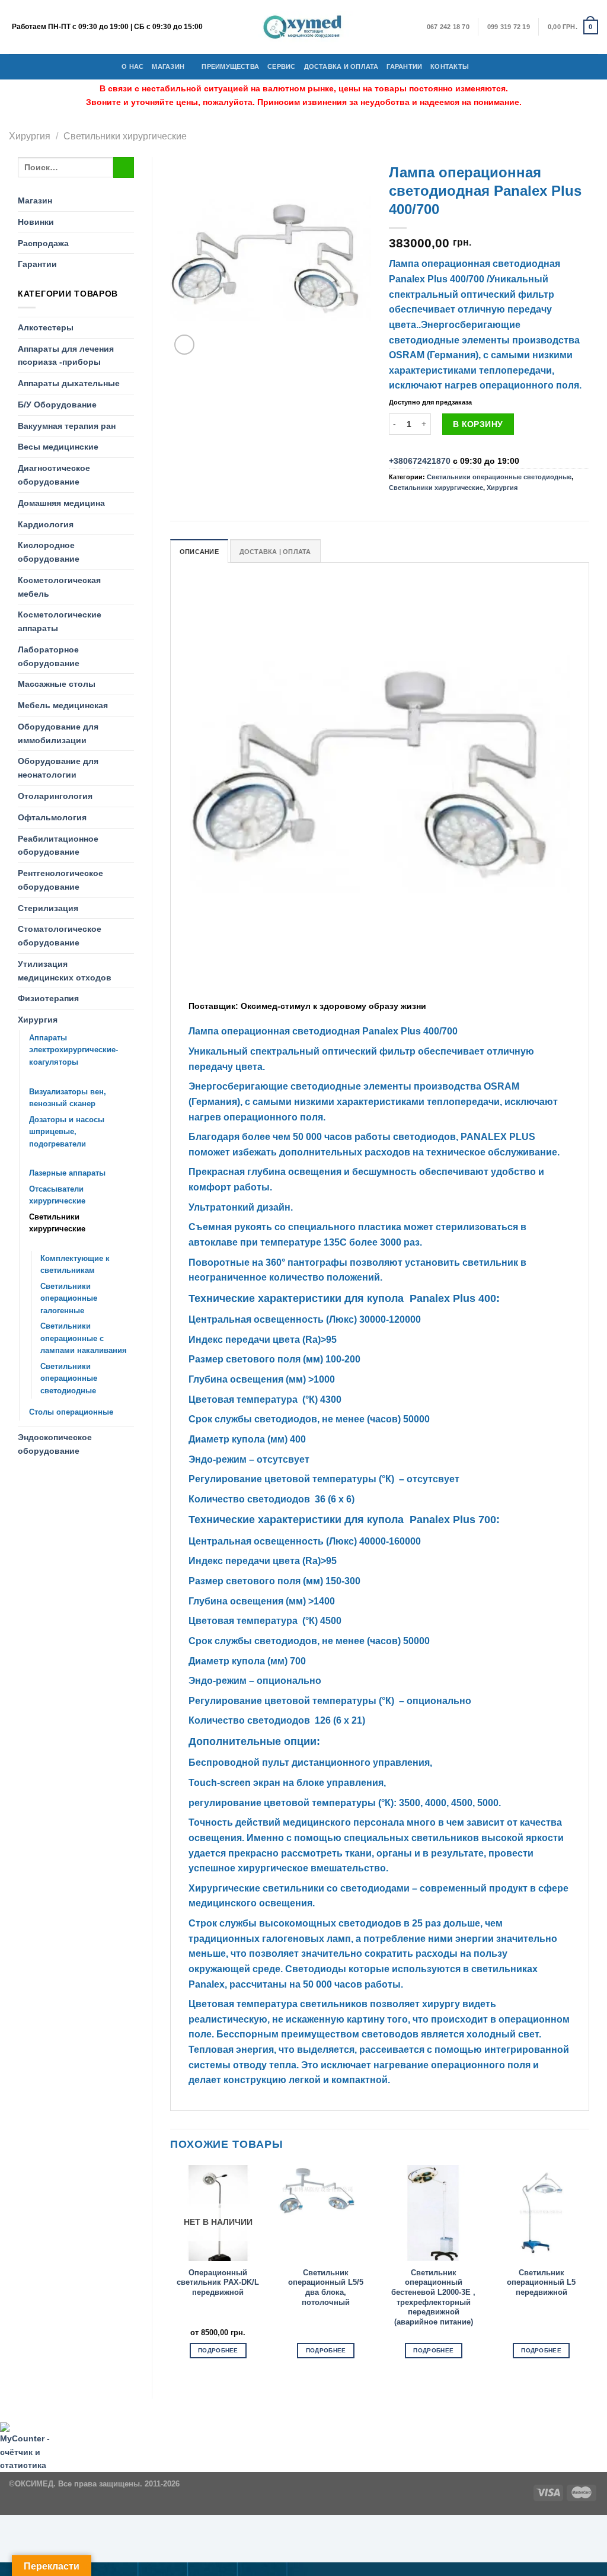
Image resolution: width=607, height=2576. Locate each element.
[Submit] (124, 168)
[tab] (199, 551)
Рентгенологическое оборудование (60, 880)
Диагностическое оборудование (54, 475)
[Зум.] (185, 345)
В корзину (478, 424)
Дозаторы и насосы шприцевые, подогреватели (67, 1132)
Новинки (36, 222)
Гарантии (404, 66)
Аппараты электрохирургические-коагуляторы (74, 1050)
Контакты (450, 66)
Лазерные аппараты (67, 1173)
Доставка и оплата (341, 66)
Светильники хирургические (125, 136)
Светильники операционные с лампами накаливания (84, 1338)
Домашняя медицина (61, 503)
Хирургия (30, 136)
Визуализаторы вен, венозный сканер (68, 1098)
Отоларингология (55, 796)
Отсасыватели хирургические (57, 1195)
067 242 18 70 (448, 27)
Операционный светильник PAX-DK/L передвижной (218, 2282)
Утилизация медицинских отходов (65, 971)
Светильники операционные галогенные (69, 1298)
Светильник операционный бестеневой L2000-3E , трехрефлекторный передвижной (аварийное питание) (433, 2297)
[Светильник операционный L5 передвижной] (541, 2213)
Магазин (168, 66)
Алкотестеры (46, 327)
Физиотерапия (48, 998)
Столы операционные (71, 1412)
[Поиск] (481, 66)
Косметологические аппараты (60, 621)
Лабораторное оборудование (49, 656)
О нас (132, 66)
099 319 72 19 (509, 27)
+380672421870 (420, 461)
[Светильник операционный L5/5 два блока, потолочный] (326, 2213)
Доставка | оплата (275, 552)
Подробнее (218, 2350)
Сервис (281, 66)
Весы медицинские (58, 447)
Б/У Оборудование (57, 405)
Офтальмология (52, 817)
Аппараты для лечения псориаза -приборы (66, 356)
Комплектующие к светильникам (75, 1265)
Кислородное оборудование (49, 552)
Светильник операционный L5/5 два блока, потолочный (326, 2287)
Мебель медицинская (63, 705)
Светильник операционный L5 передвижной (541, 2282)
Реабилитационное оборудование (58, 846)
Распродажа (43, 243)
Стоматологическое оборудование (60, 936)
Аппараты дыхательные (69, 383)
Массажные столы (57, 684)
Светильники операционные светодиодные (69, 1378)
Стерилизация (48, 908)
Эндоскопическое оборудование (55, 1444)
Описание (199, 552)
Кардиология (46, 524)
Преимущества (230, 66)
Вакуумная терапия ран (67, 426)
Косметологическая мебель (59, 587)
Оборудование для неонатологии (58, 768)
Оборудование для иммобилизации (58, 733)
